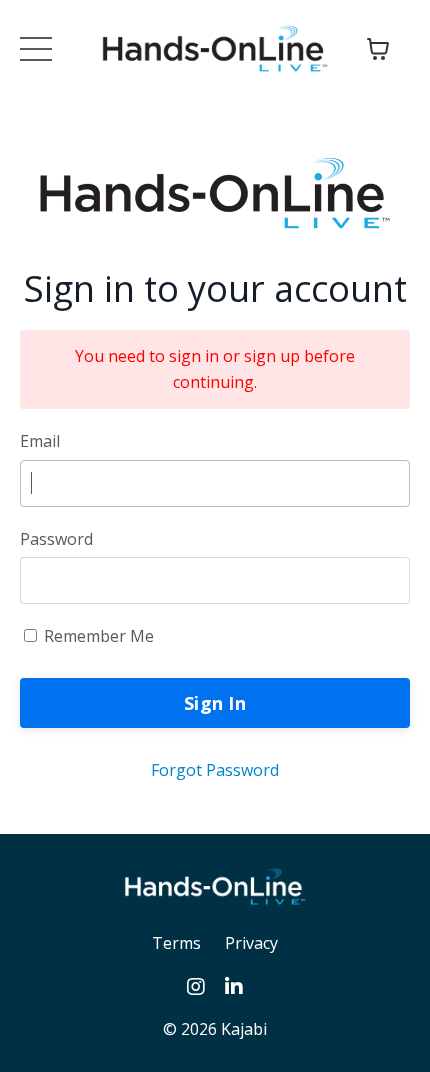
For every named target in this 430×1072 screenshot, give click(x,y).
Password (56, 539)
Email (40, 441)
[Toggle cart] (378, 49)
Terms (176, 943)
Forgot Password (215, 770)
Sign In (215, 703)
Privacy (251, 943)
